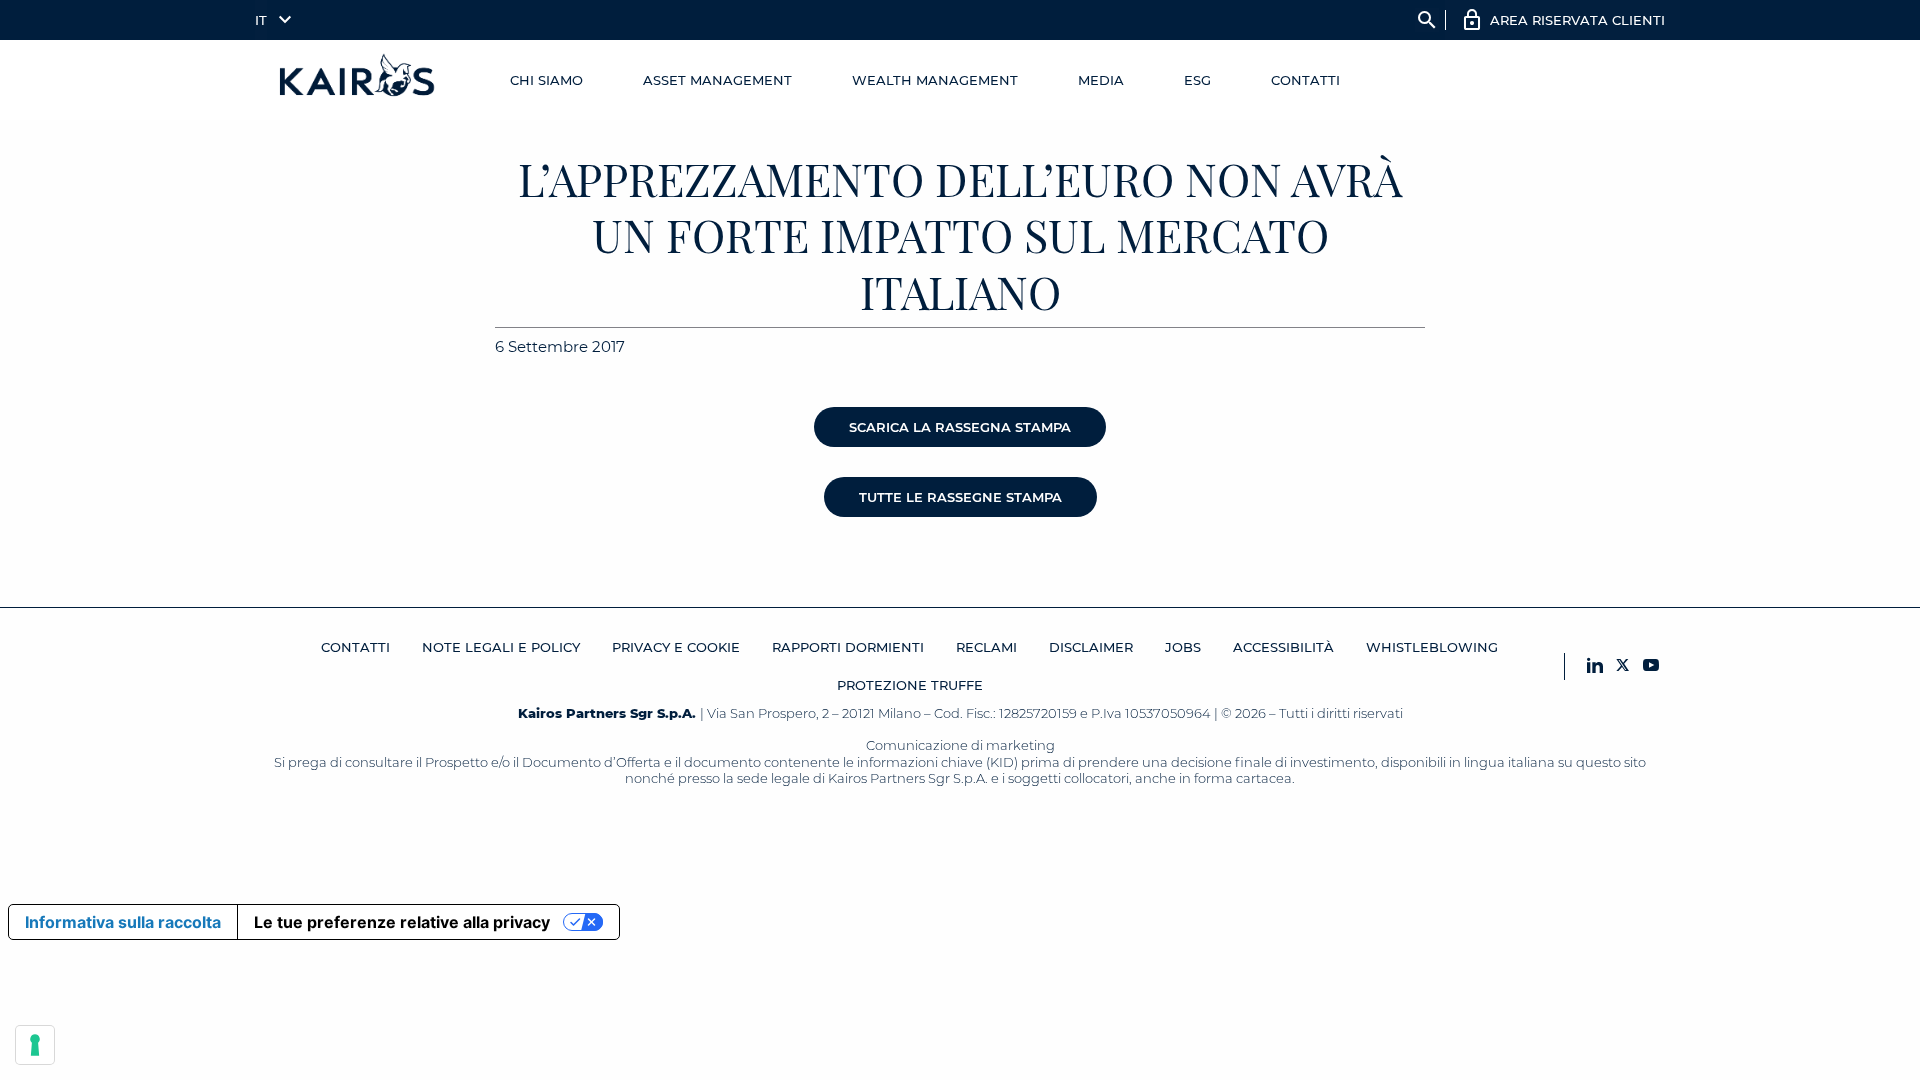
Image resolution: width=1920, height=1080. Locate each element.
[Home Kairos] (358, 80)
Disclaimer (1091, 647)
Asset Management (717, 80)
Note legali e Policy (501, 647)
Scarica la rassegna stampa (960, 427)
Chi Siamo (546, 80)
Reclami (986, 647)
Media (1101, 80)
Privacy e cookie (676, 647)
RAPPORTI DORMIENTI (848, 647)
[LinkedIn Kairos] (1595, 666)
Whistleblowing (1432, 647)
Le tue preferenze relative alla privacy (402, 922)
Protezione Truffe (910, 685)
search (1427, 20)
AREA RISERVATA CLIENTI (1577, 20)
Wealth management (935, 80)
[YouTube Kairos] (1651, 666)
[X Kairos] (1623, 666)
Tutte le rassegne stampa (960, 497)
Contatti (1305, 80)
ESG (1197, 80)
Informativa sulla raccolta (123, 922)
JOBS (1183, 647)
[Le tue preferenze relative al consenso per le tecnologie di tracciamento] (35, 1045)
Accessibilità (1283, 647)
